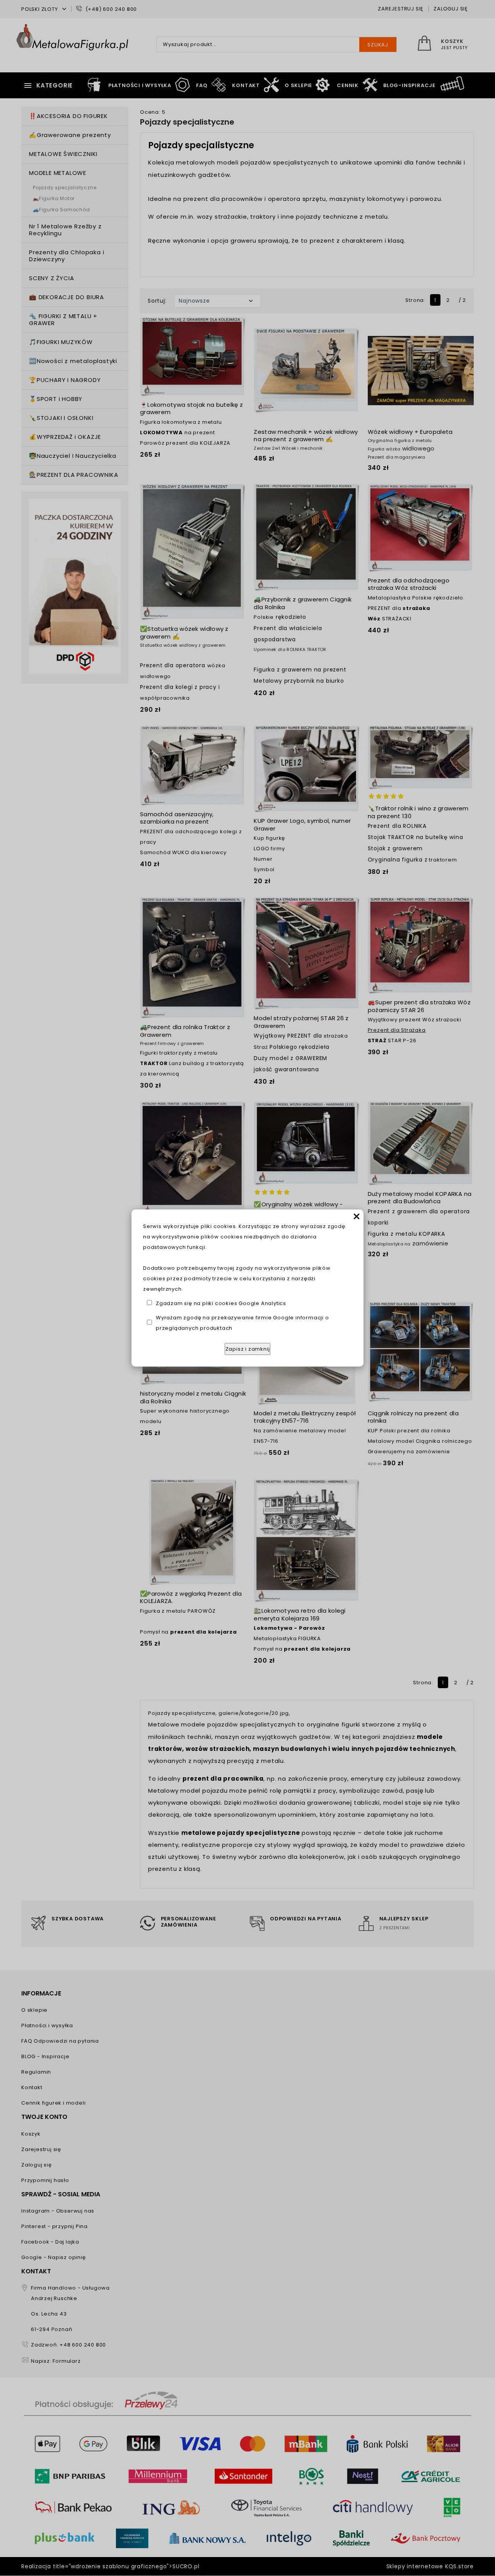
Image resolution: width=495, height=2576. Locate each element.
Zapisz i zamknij (248, 1349)
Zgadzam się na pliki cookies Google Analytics (221, 1303)
